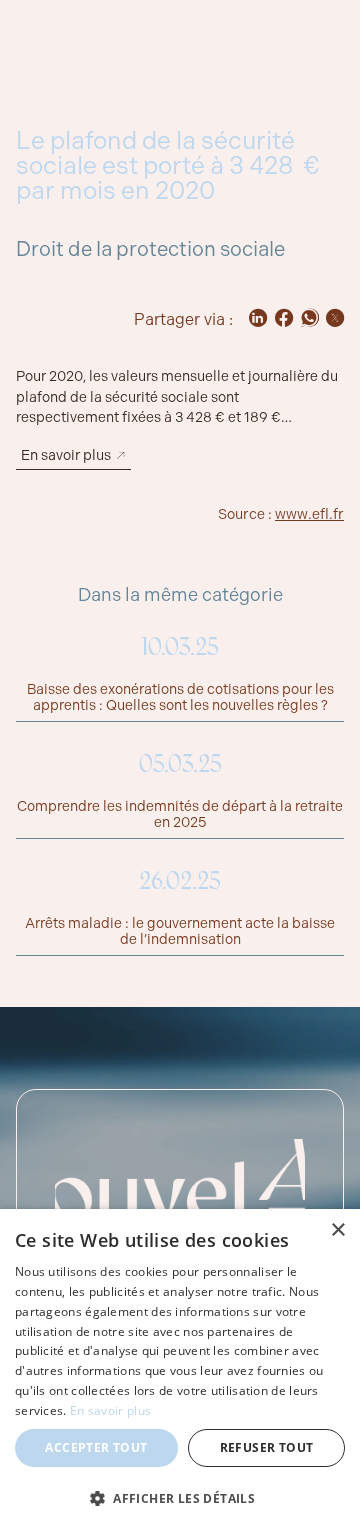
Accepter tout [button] (96, 1447)
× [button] (337, 1230)
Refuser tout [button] (267, 1447)
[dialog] (180, 1370)
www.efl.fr (309, 514)
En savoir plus (110, 1410)
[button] (180, 1498)
